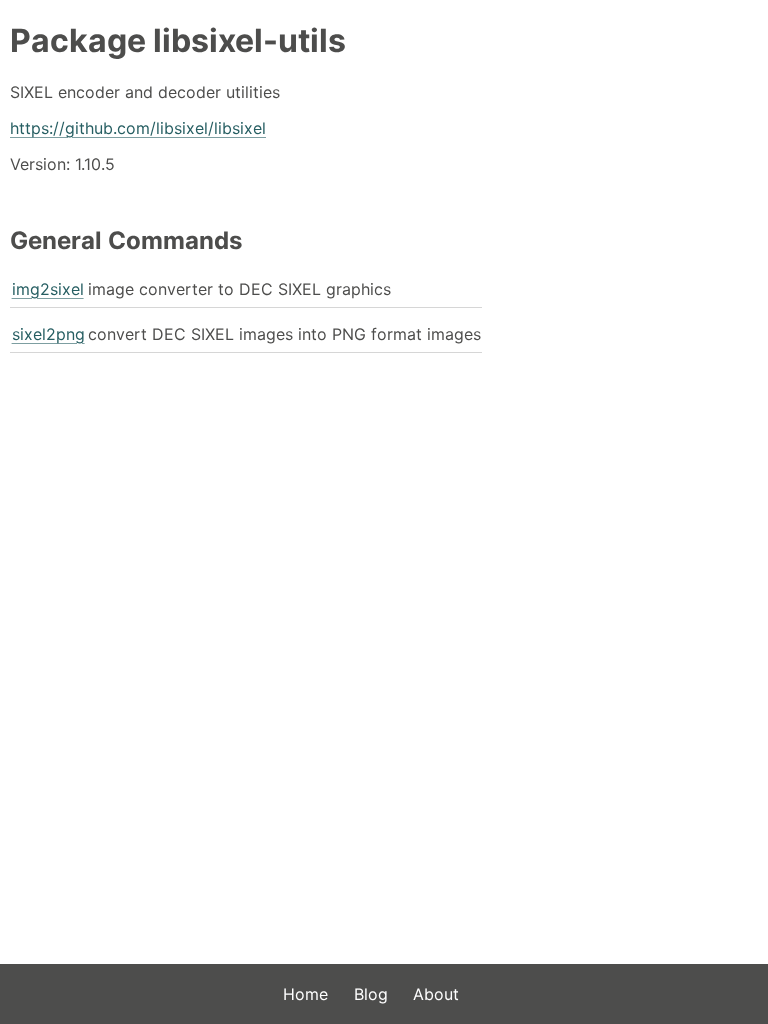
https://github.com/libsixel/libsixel (138, 128)
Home (305, 994)
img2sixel (48, 289)
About (436, 994)
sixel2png (48, 334)
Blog (371, 994)
